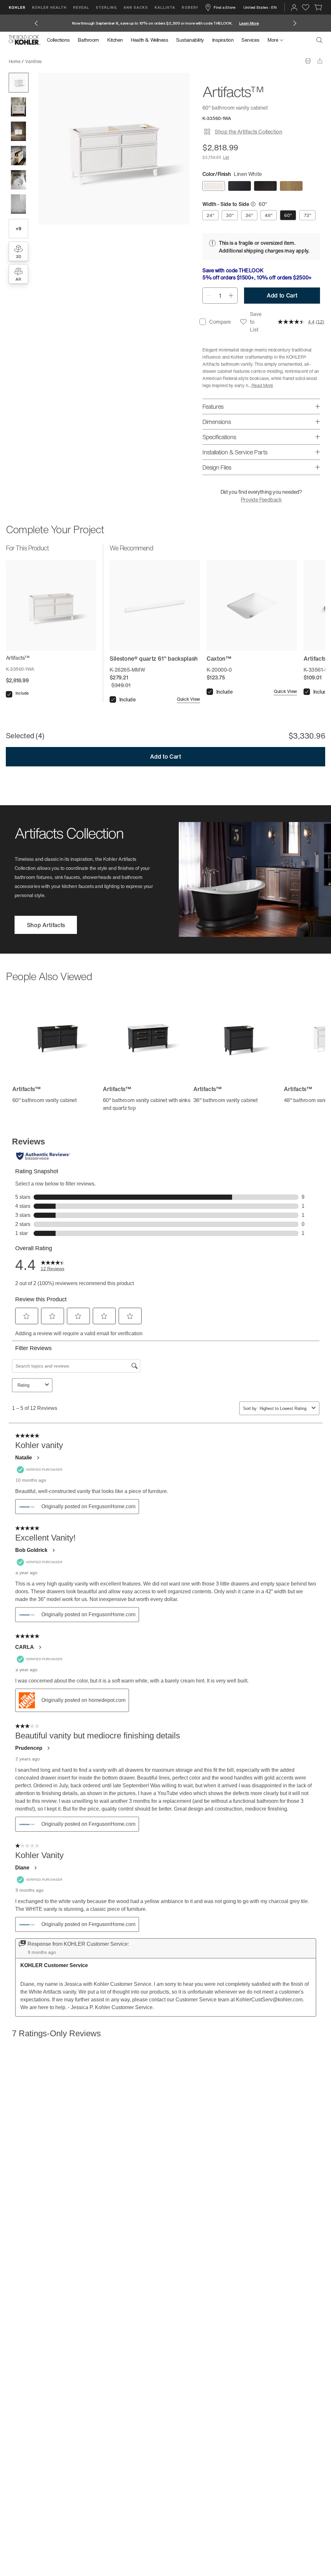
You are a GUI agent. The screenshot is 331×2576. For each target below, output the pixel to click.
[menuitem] (60, 40)
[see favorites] (306, 7)
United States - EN (260, 7)
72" (308, 215)
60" (288, 215)
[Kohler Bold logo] (25, 40)
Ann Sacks (136, 7)
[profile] (294, 7)
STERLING (106, 7)
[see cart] (318, 7)
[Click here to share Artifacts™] (320, 61)
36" (249, 215)
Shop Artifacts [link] (46, 925)
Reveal (81, 7)
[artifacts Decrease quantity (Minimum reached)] (209, 296)
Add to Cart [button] (282, 295)
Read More (262, 385)
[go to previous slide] (36, 23)
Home (15, 61)
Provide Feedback (261, 500)
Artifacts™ (58, 61)
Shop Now (248, 23)
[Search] (319, 40)
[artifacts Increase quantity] (231, 296)
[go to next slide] (295, 23)
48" (269, 215)
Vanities (33, 61)
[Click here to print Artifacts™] (308, 61)
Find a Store (224, 7)
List (226, 157)
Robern (190, 7)
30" (230, 215)
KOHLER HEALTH (49, 7)
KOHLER (17, 7)
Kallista (165, 7)
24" (210, 215)
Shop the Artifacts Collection (248, 132)
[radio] (214, 186)
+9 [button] (18, 228)
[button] (19, 83)
